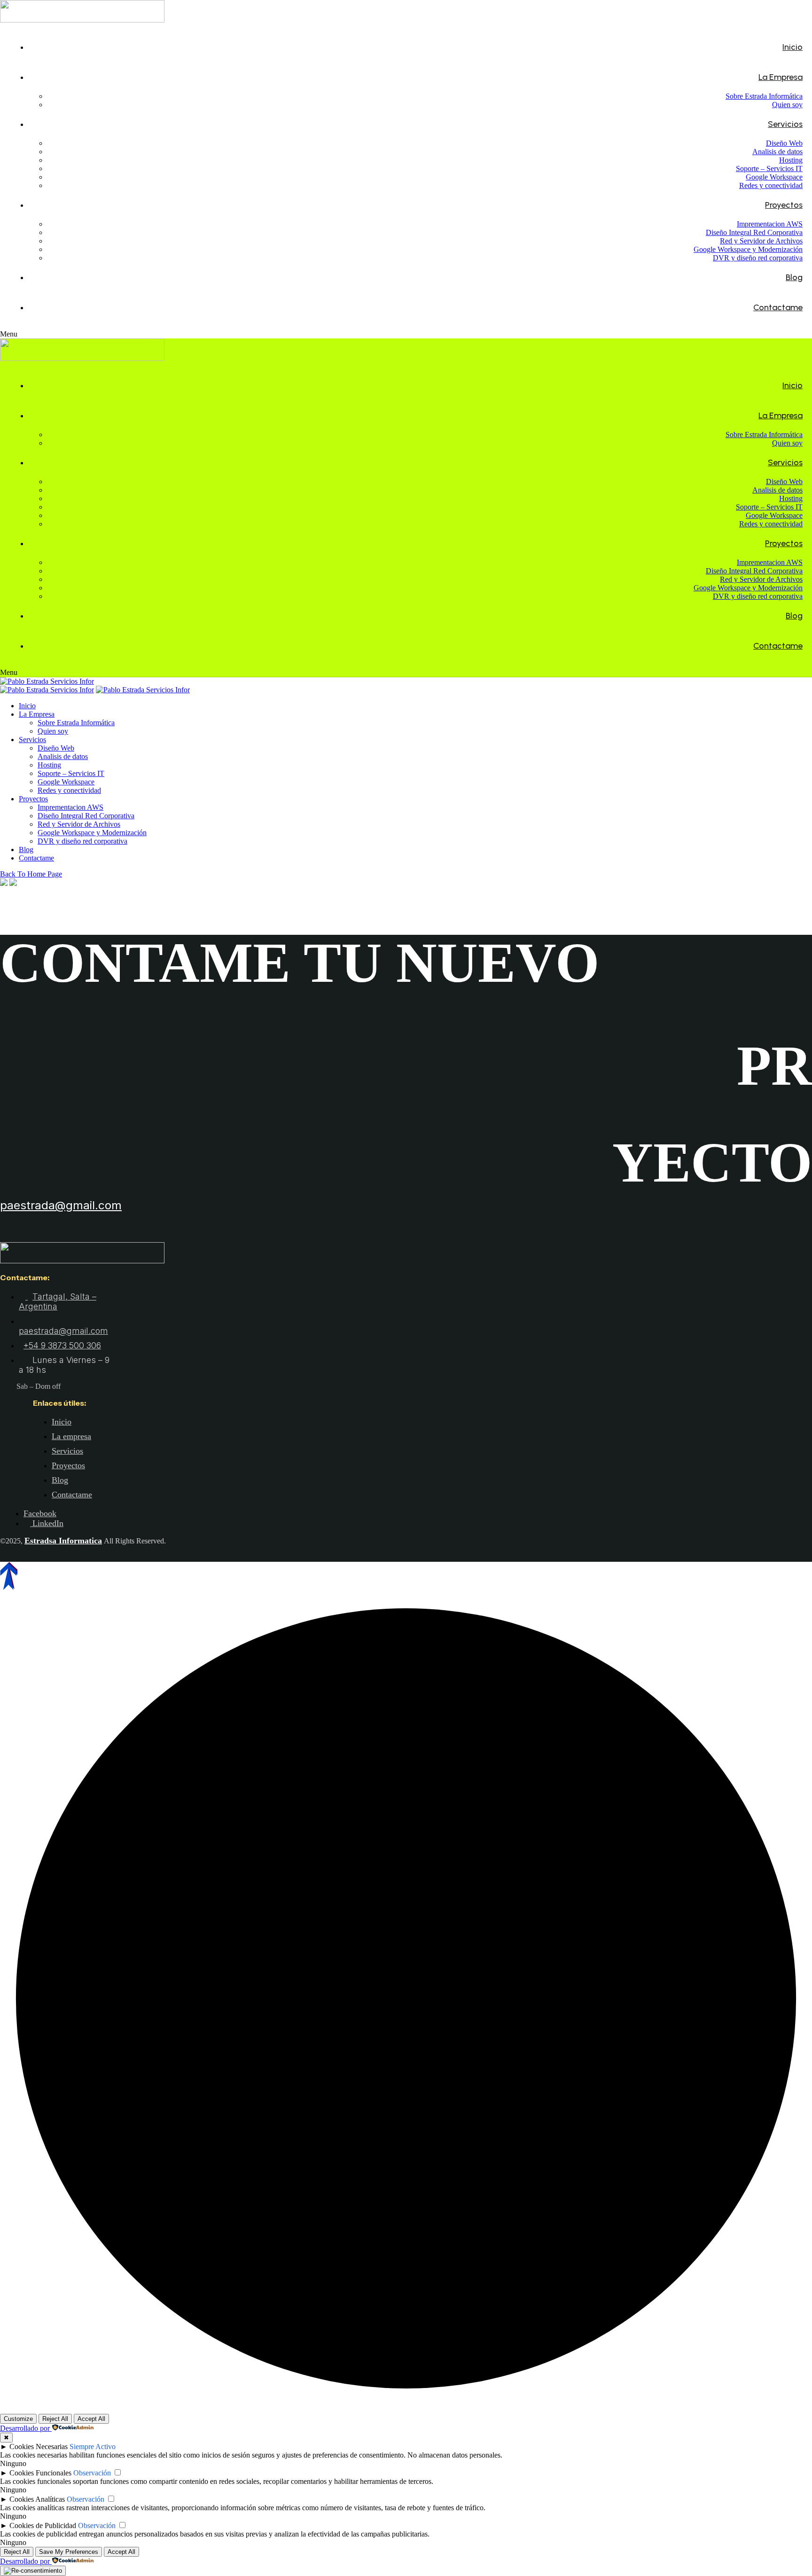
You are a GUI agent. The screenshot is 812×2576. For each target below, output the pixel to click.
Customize (18, 2419)
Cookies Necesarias (39, 2447)
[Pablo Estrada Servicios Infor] (47, 681)
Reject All (55, 2419)
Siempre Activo (93, 2447)
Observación (92, 2473)
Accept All (91, 2419)
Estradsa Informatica (63, 1541)
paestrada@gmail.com (61, 1205)
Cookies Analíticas (37, 2499)
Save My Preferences (69, 2552)
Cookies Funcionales (40, 2473)
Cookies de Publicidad (43, 2525)
